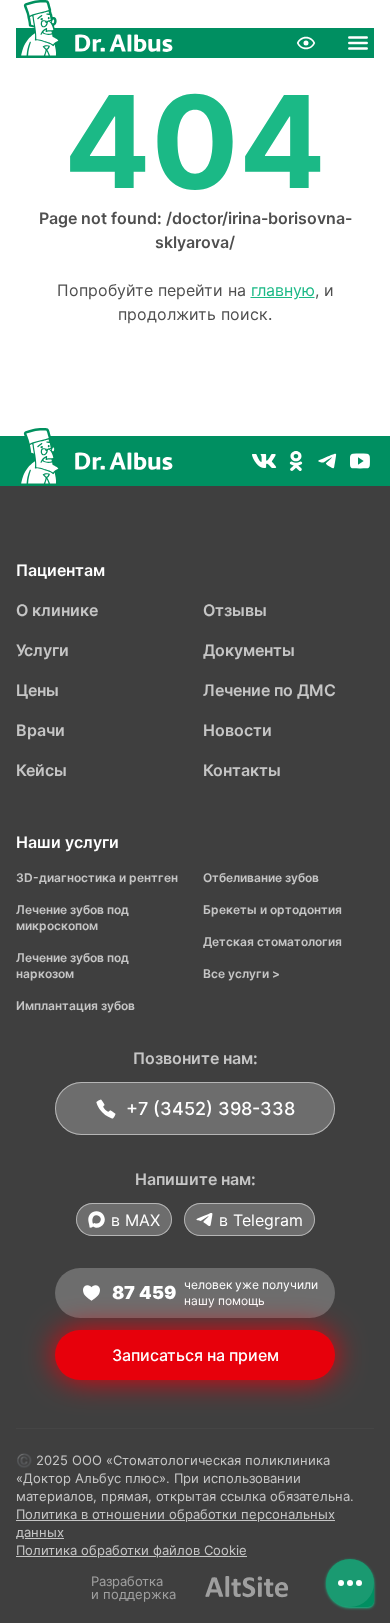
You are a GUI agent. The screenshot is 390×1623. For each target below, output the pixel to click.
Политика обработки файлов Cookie (131, 1550)
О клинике (57, 610)
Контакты (242, 770)
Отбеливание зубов (261, 877)
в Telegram (261, 1220)
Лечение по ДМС (269, 690)
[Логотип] (94, 43)
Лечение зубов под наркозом (72, 965)
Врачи (40, 730)
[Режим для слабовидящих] (306, 43)
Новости (237, 730)
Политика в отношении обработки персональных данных (175, 1523)
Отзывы (235, 610)
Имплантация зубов (75, 1005)
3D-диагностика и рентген (97, 877)
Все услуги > (241, 973)
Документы (249, 650)
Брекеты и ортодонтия (272, 909)
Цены (37, 690)
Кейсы (41, 770)
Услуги (42, 650)
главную (283, 290)
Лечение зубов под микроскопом (72, 917)
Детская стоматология (272, 941)
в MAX (135, 1220)
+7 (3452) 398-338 (210, 1108)
